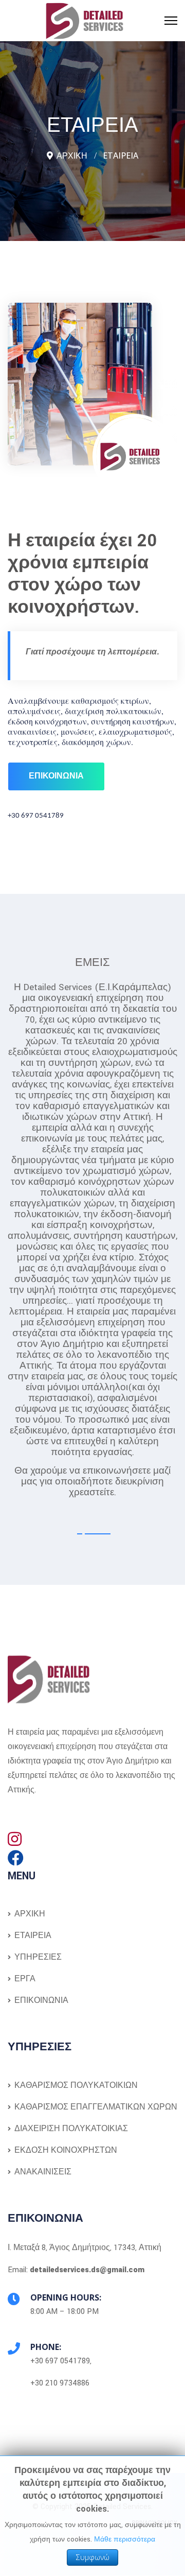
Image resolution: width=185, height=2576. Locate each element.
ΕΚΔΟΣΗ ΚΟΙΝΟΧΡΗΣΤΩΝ (65, 2150)
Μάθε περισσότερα (125, 2539)
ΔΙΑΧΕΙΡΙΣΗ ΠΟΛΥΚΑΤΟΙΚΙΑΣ (70, 2129)
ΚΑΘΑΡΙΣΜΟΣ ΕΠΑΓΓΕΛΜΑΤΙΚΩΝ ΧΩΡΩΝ (95, 2107)
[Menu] (171, 21)
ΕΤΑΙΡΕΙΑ (32, 1936)
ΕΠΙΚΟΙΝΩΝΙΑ (40, 2001)
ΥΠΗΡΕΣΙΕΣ (37, 1957)
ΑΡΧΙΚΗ (29, 1914)
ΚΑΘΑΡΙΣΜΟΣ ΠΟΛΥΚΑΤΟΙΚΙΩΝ (75, 2086)
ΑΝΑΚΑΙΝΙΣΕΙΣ (42, 2172)
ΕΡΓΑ (24, 1979)
